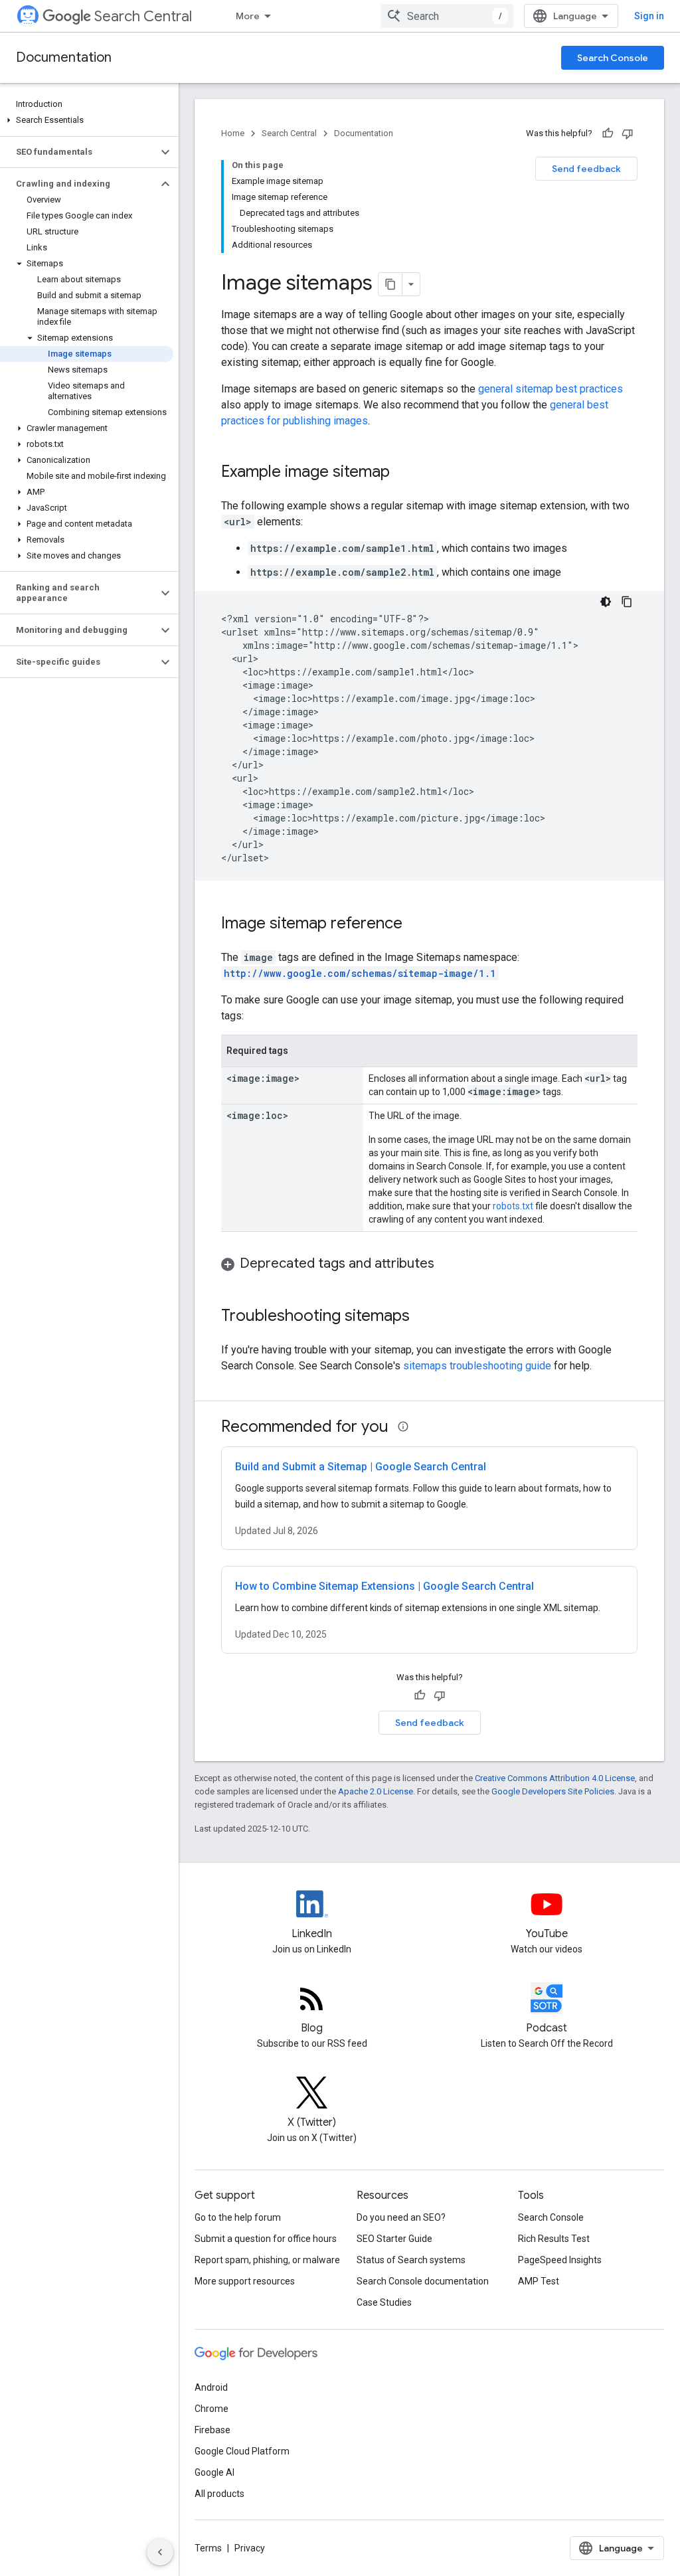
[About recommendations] (403, 1426)
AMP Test (539, 2281)
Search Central (143, 16)
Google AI (214, 2472)
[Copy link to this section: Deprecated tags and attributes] (448, 1264)
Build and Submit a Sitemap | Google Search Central (361, 1467)
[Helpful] (608, 133)
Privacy (250, 2548)
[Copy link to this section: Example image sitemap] (403, 473)
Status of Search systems (411, 2260)
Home (233, 133)
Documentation (64, 57)
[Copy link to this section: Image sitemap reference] (416, 924)
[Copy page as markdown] (390, 284)
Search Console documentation (423, 2281)
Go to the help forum (238, 2217)
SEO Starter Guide (394, 2239)
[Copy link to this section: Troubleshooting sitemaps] (423, 1317)
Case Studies (384, 2302)
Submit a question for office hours (266, 2239)
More (248, 16)
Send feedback (586, 169)
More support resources (245, 2281)
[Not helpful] (628, 133)
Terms (208, 2548)
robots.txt (513, 1206)
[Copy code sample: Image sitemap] (627, 602)
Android (211, 2387)
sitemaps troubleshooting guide (477, 1366)
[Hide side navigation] (160, 2552)
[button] (87, 120)
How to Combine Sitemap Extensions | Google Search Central (384, 1586)
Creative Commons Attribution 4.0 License (555, 1778)
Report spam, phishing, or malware (267, 2260)
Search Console (613, 58)
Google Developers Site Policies (553, 1791)
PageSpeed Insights (560, 2260)
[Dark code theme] (606, 602)
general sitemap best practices (551, 389)
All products (219, 2494)
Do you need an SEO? (401, 2217)
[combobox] (447, 16)
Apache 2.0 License (376, 1791)
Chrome (212, 2409)
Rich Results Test (554, 2239)
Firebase (212, 2430)
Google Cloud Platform (242, 2451)
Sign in (649, 16)
